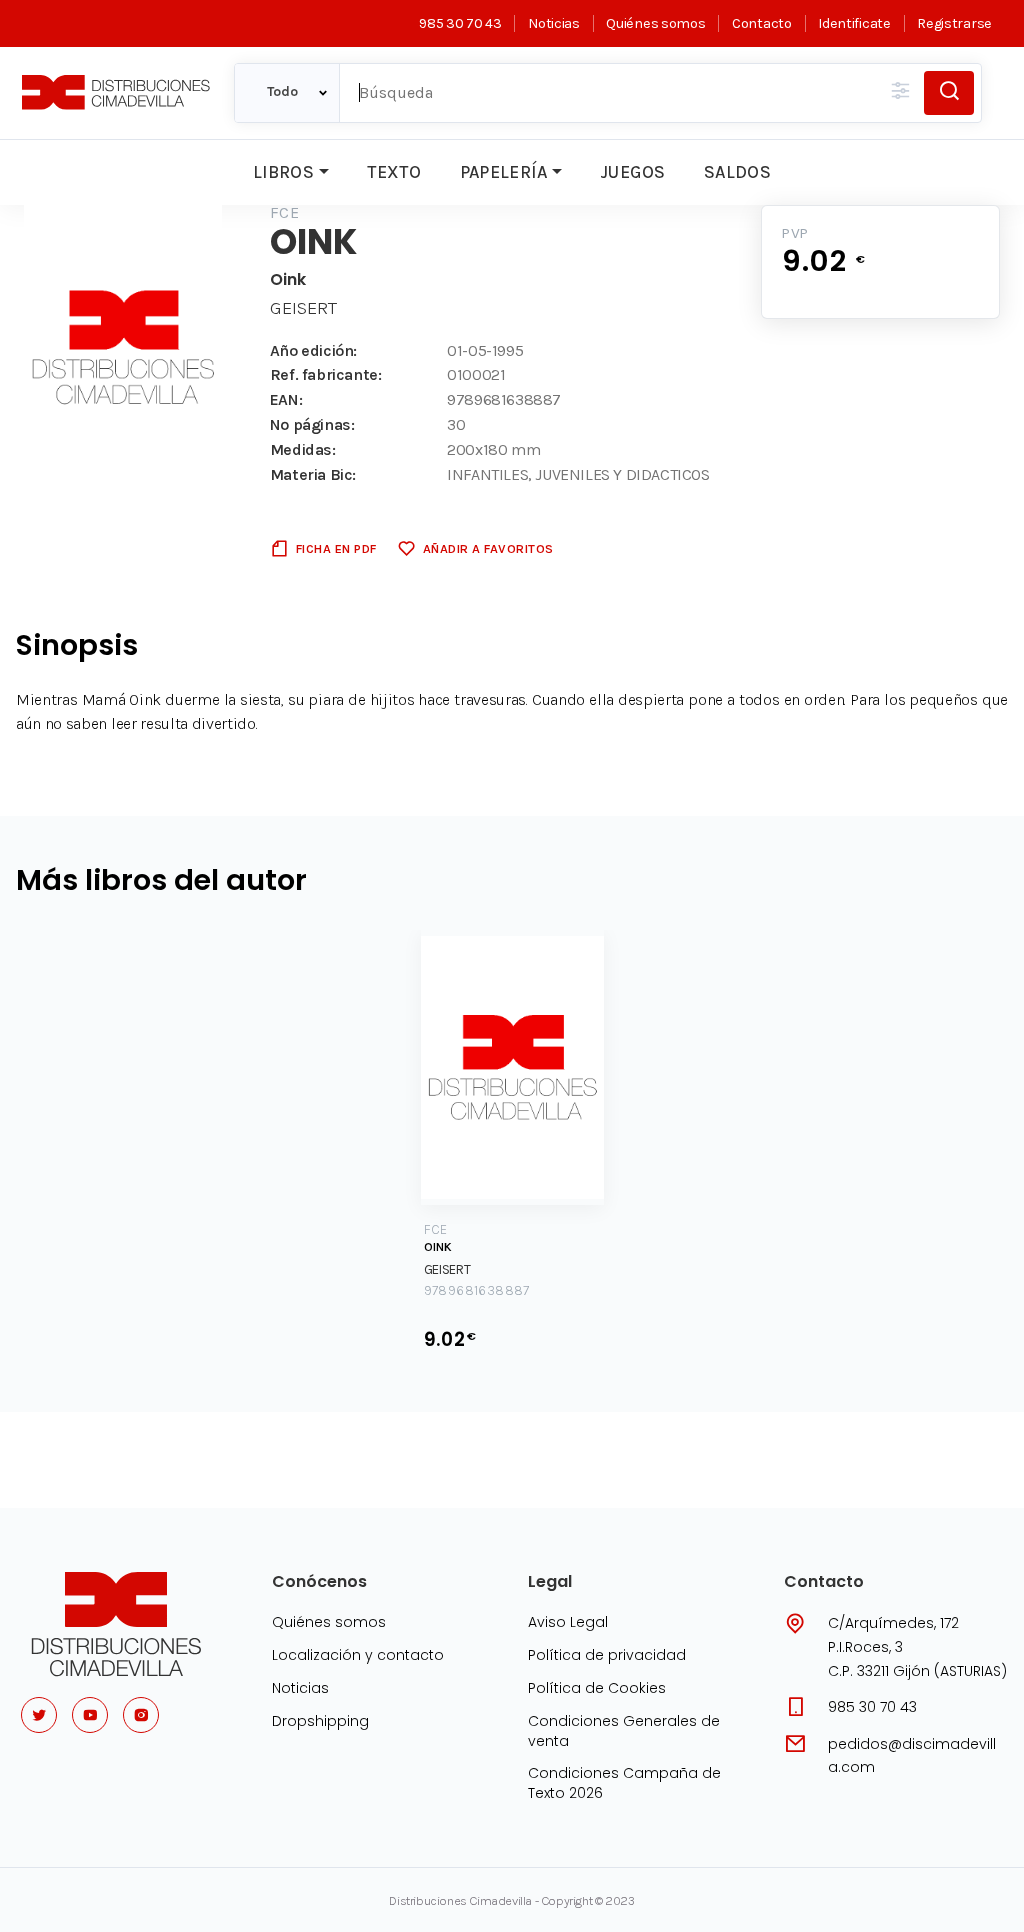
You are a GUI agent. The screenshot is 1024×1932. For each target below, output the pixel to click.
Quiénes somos (655, 23)
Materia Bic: (313, 474)
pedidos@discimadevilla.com (912, 1756)
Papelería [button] (504, 172)
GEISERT (303, 308)
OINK (438, 1247)
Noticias (553, 23)
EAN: (286, 399)
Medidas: (303, 449)
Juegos (632, 172)
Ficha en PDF (336, 548)
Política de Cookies (597, 1688)
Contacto (761, 23)
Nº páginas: (312, 424)
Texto (394, 172)
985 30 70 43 (460, 23)
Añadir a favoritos (488, 548)
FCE (284, 212)
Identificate (854, 23)
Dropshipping (320, 1721)
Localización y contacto (358, 1655)
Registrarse (954, 23)
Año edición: (313, 350)
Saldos (737, 172)
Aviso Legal (568, 1622)
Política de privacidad (607, 1655)
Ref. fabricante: (326, 374)
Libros (283, 172)
